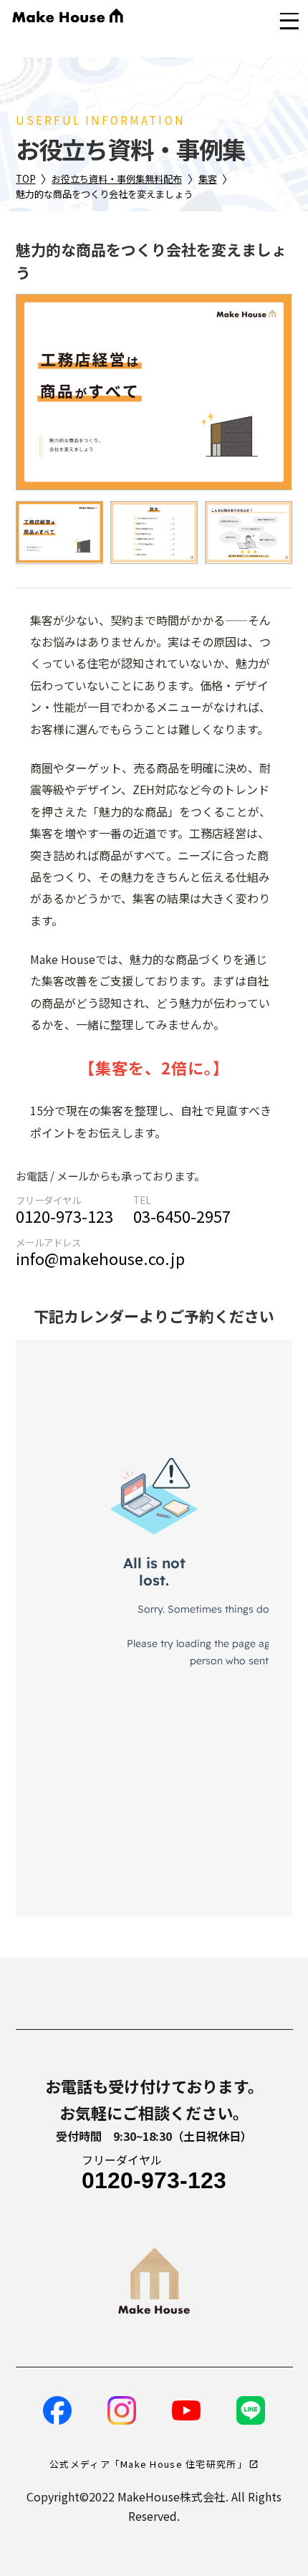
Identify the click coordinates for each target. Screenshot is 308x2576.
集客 (208, 179)
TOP (26, 179)
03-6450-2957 (182, 1216)
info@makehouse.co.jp (100, 1258)
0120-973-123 (64, 1216)
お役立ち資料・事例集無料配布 (117, 179)
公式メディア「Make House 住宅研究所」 (148, 2464)
